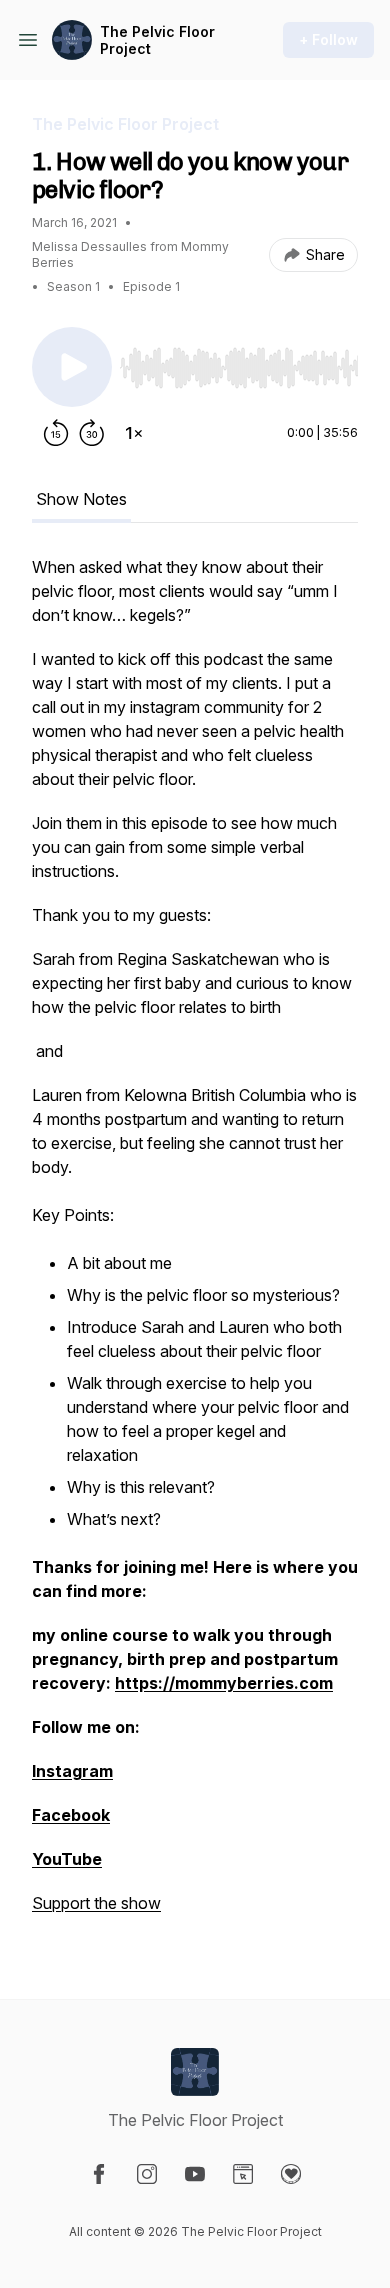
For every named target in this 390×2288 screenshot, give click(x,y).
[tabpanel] (195, 1245)
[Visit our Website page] (243, 2174)
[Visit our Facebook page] (99, 2174)
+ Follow (328, 39)
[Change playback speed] (134, 433)
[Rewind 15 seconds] (56, 433)
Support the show (96, 1903)
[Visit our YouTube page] (195, 2174)
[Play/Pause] (72, 367)
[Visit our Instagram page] (147, 2174)
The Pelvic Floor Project (157, 40)
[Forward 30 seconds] (92, 433)
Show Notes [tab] (81, 499)
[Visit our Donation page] (291, 2174)
